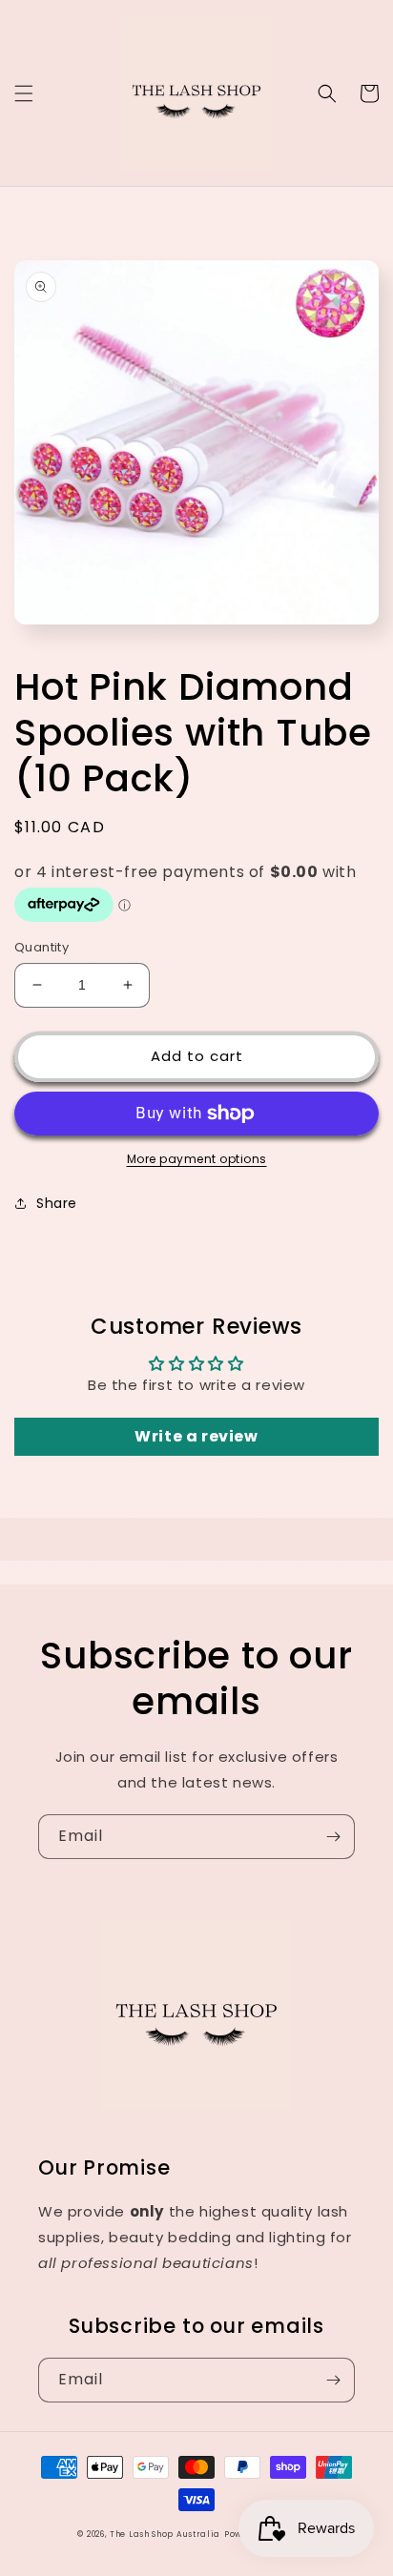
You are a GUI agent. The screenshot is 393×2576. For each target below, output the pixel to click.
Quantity (41, 947)
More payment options (197, 1159)
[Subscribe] (333, 1837)
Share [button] (57, 1203)
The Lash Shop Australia (165, 2534)
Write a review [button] (196, 1436)
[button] (24, 93)
